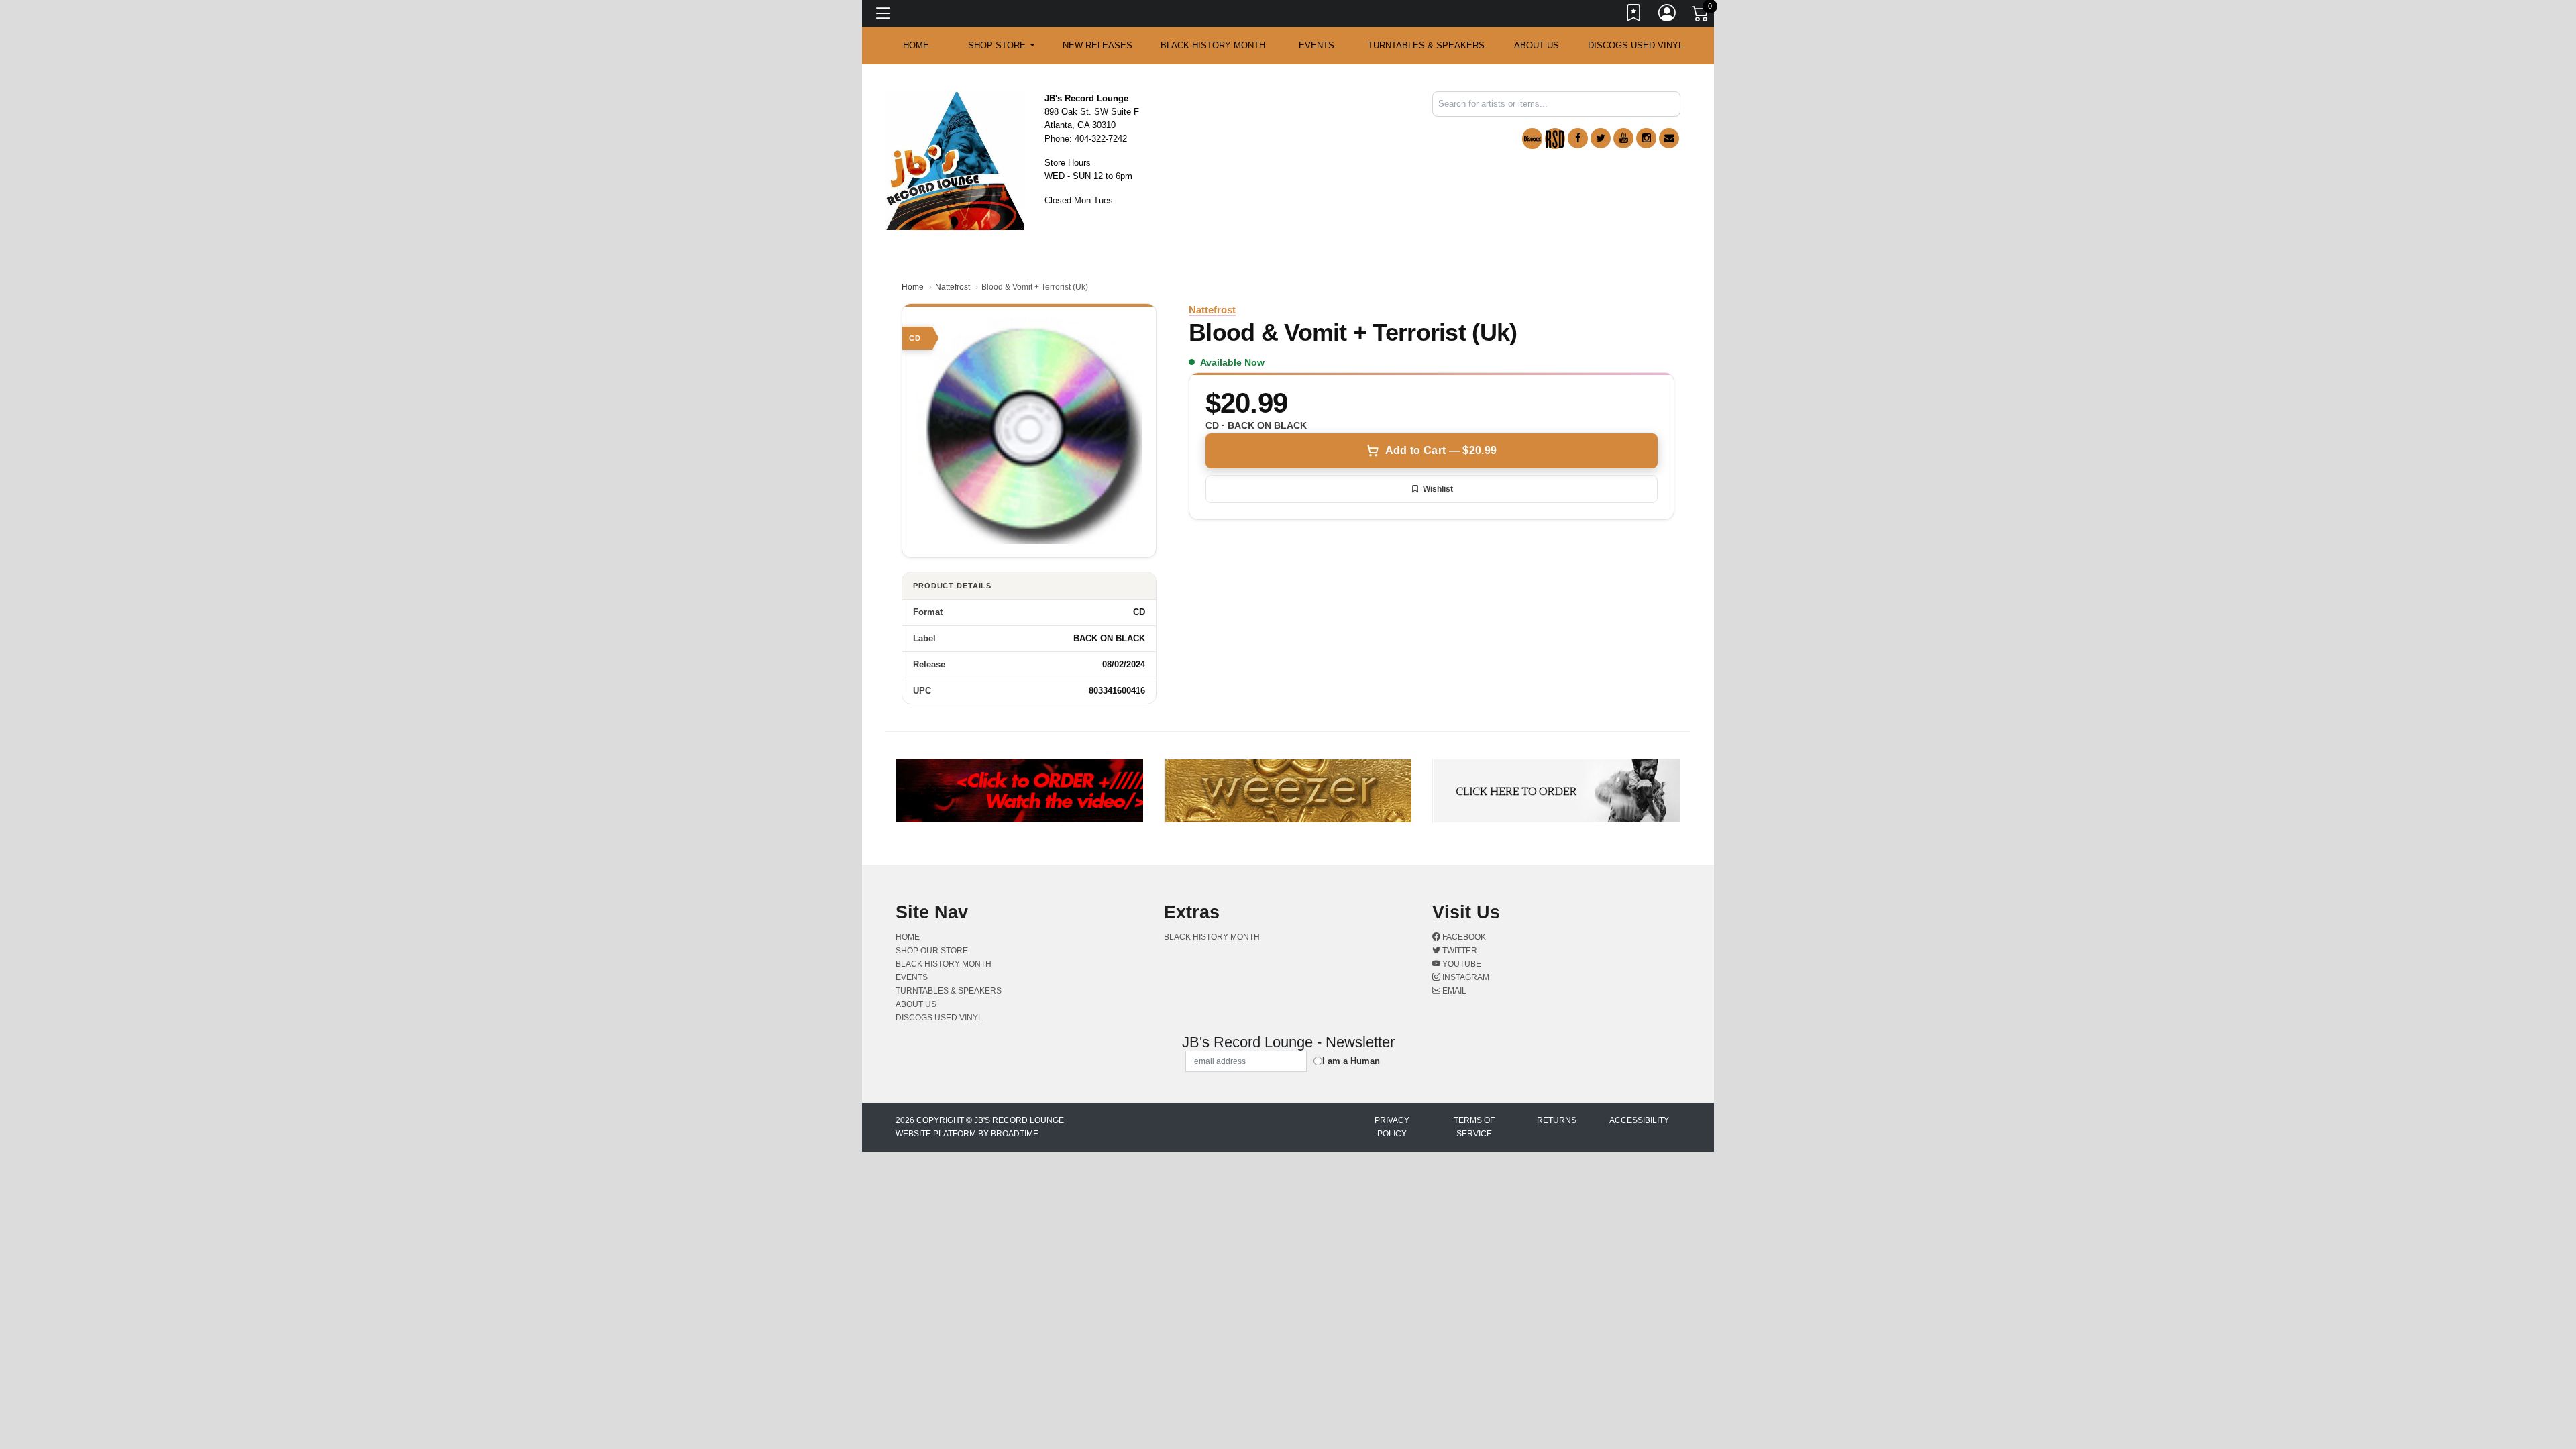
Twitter (1459, 951)
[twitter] (1601, 138)
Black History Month (1213, 45)
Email (1453, 991)
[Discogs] (1532, 139)
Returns (1557, 1120)
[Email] (1669, 138)
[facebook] (1578, 138)
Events (1317, 45)
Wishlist (1438, 489)
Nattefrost (953, 287)
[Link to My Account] (1668, 15)
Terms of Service (1474, 1127)
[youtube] (1623, 138)
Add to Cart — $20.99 (1441, 450)
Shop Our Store (932, 951)
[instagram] (1646, 138)
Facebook (1463, 937)
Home (913, 287)
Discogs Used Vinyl (1635, 45)
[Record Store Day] (1555, 139)
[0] (1701, 16)
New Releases (1097, 45)
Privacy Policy (1392, 1127)
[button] (1001, 46)
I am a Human (1351, 1061)
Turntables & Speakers (1426, 45)
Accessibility (1639, 1120)
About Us (1537, 45)
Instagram (1465, 977)
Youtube (1461, 964)
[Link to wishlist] (1634, 15)
